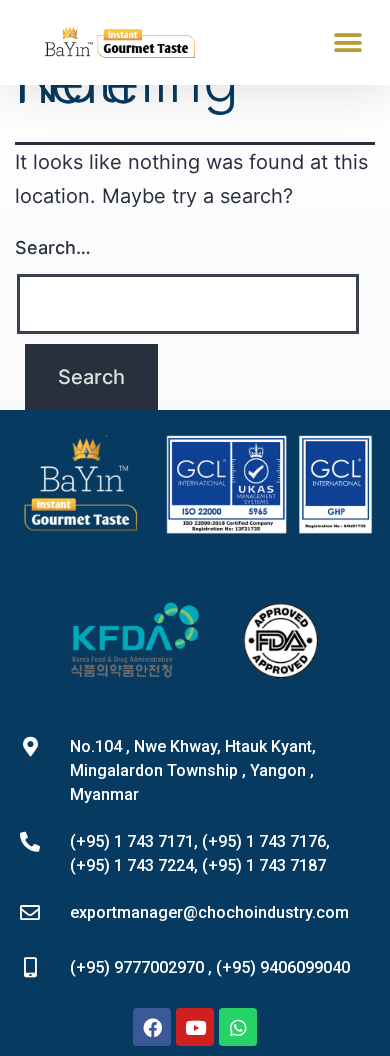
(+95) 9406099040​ (283, 967)
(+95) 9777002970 (137, 967)
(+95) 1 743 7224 (132, 865)
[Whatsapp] (238, 1027)
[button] (347, 42)
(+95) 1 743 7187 (264, 865)
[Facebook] (152, 1027)
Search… (53, 247)
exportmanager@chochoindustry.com (209, 912)
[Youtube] (195, 1027)
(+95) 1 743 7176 (264, 841)
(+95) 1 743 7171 (132, 841)
